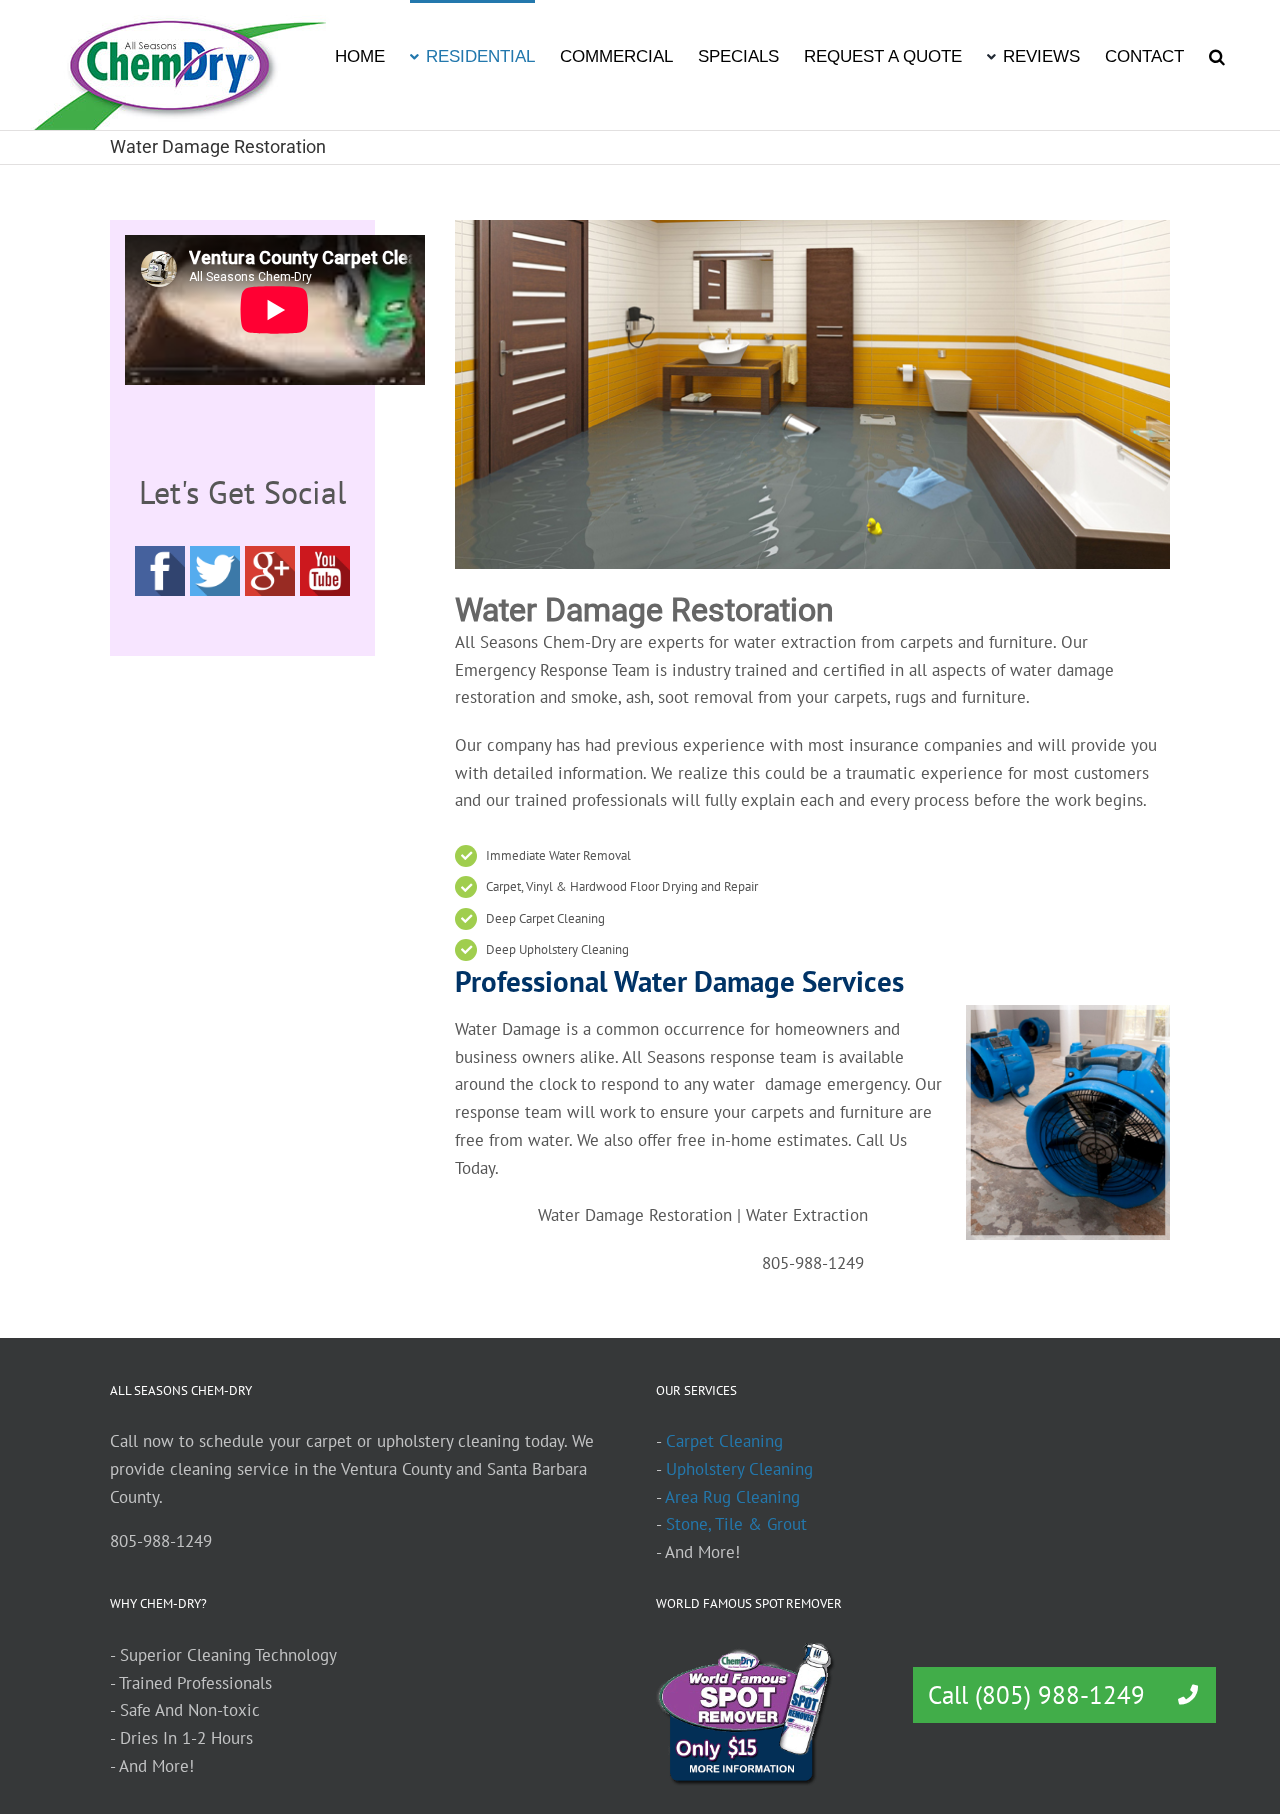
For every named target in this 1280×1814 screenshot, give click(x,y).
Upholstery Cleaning (739, 1469)
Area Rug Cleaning (732, 1497)
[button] (1217, 55)
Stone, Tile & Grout (736, 1524)
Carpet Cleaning (724, 1441)
